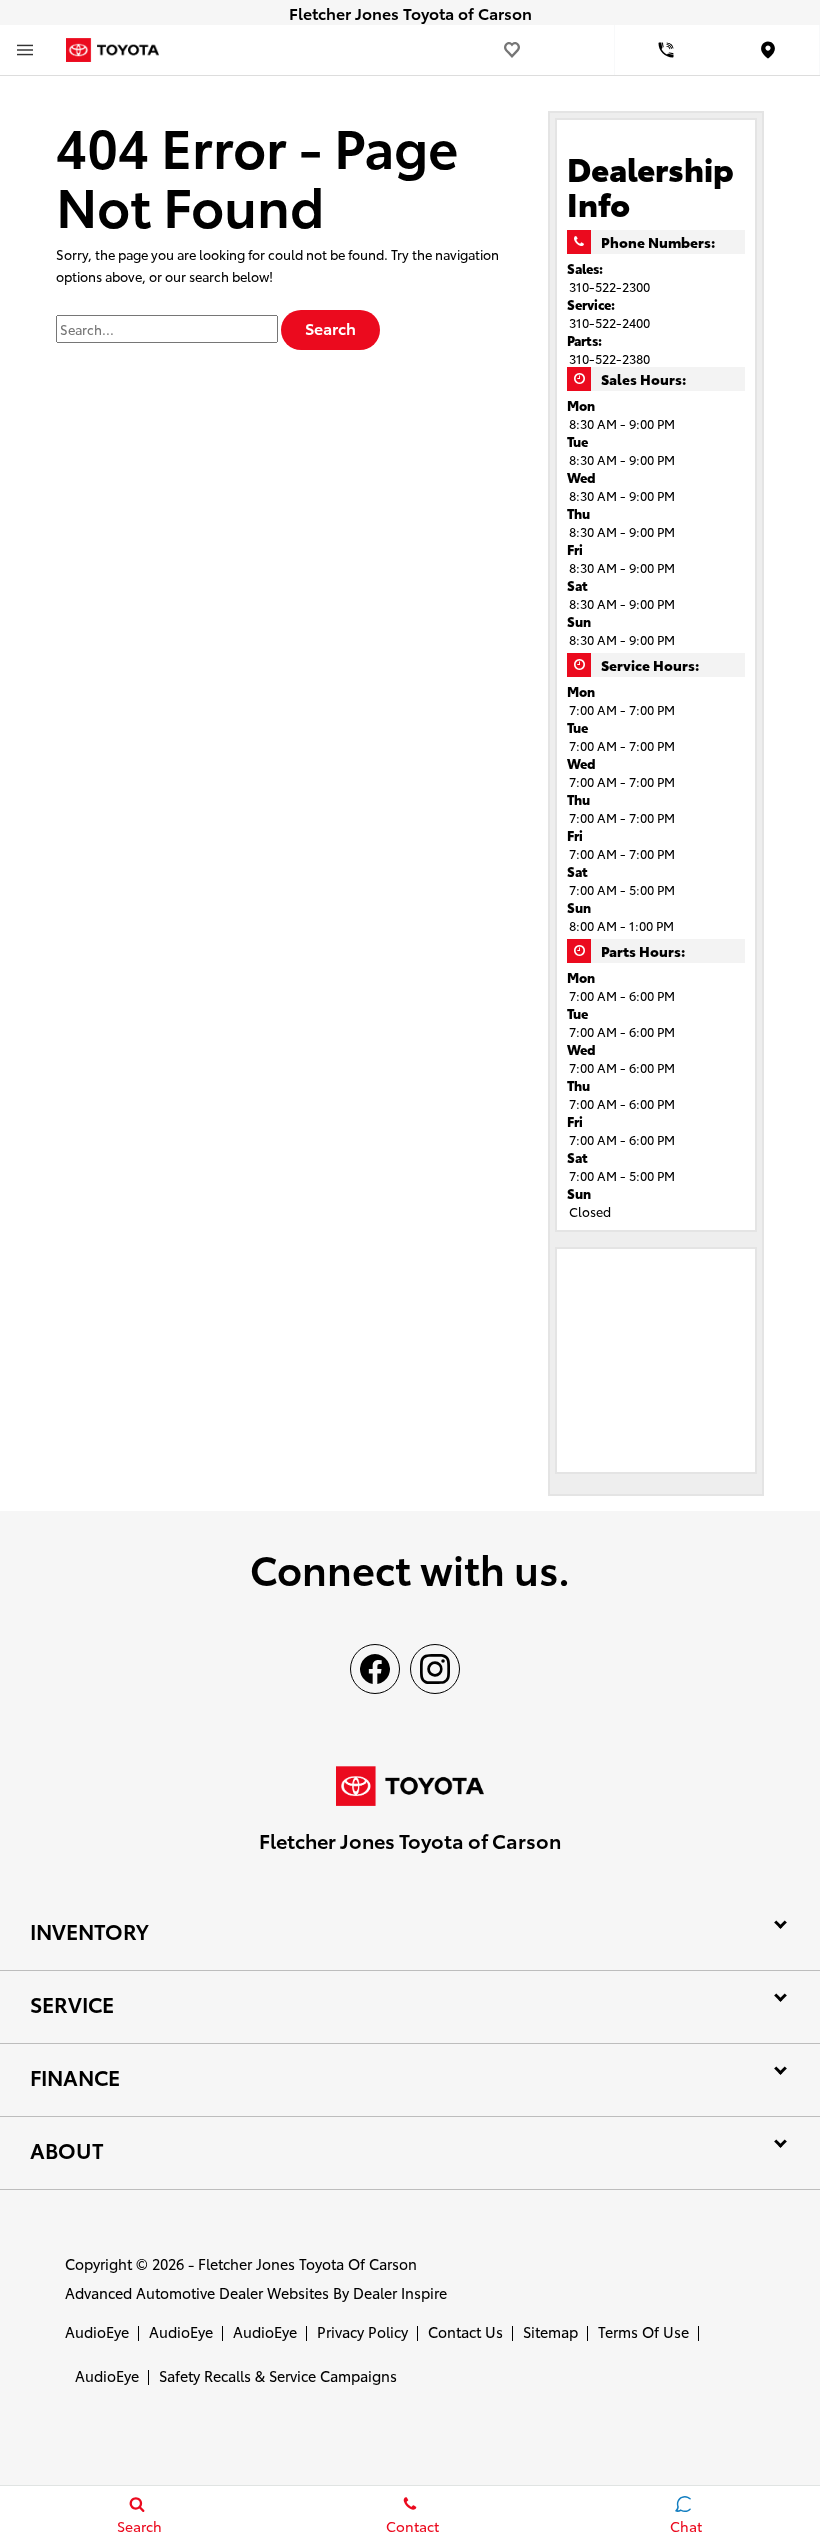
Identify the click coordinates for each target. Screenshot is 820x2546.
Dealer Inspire (400, 2292)
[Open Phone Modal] (666, 50)
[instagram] (435, 1669)
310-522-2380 (609, 358)
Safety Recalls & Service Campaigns (278, 2375)
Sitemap (550, 2331)
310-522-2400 (609, 322)
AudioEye (97, 2331)
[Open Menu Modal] (25, 50)
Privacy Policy (362, 2331)
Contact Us (465, 2331)
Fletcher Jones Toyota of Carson (307, 2263)
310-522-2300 (609, 286)
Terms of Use (643, 2331)
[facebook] (375, 1669)
